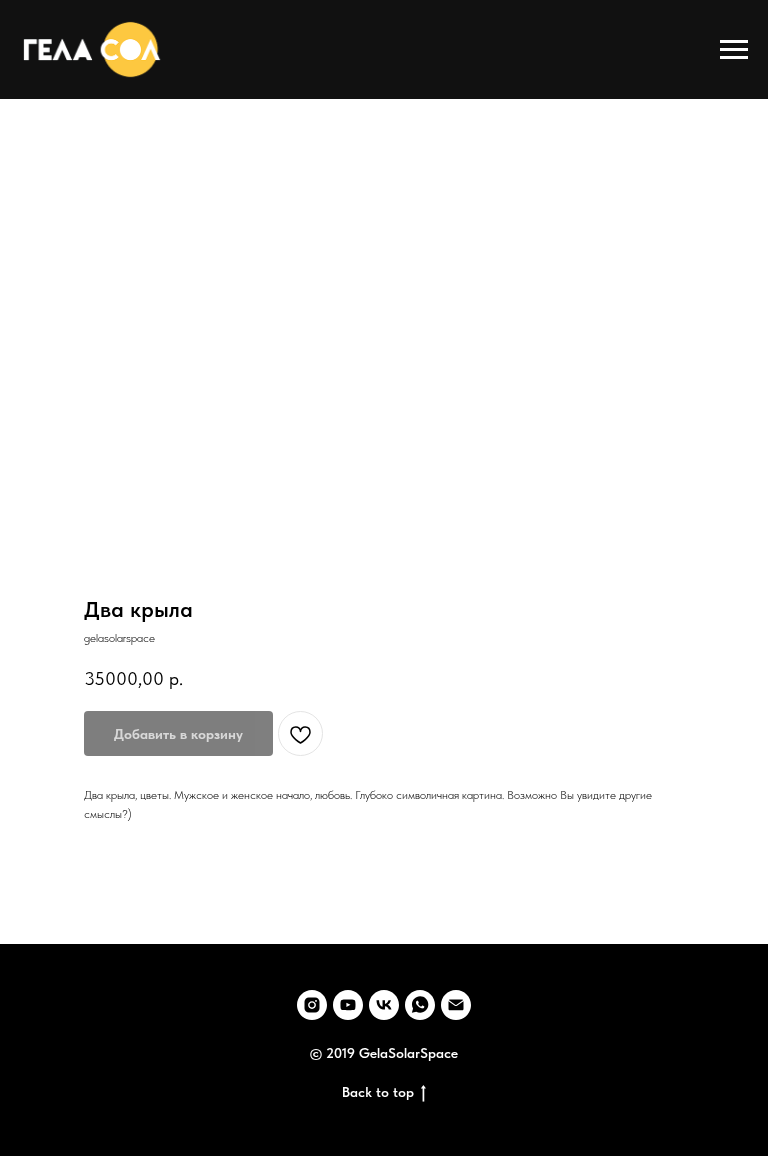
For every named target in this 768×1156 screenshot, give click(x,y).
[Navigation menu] (734, 50)
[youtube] (348, 1005)
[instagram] (312, 1005)
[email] (456, 1005)
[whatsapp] (420, 1005)
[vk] (384, 1005)
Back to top (378, 1092)
